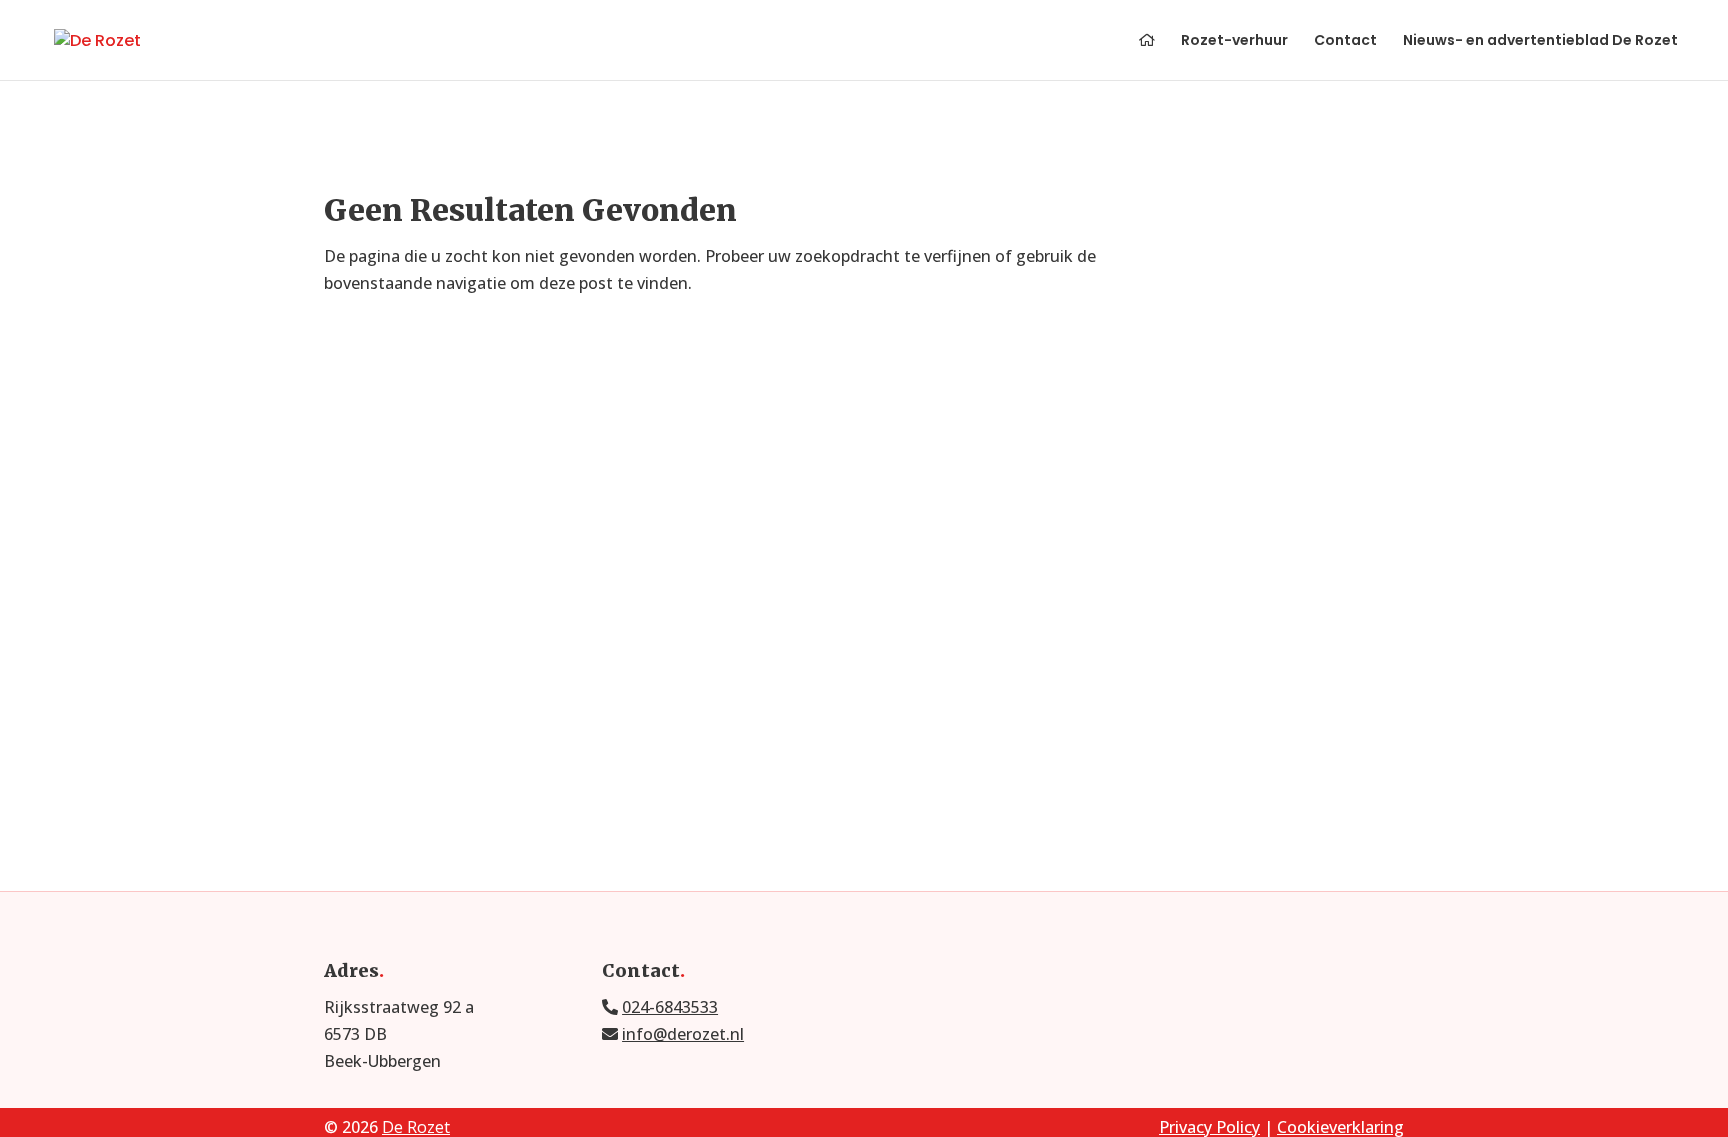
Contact (1345, 41)
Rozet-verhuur (1234, 41)
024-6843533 (670, 1007)
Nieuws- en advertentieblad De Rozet (1540, 41)
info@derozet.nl (683, 1034)
